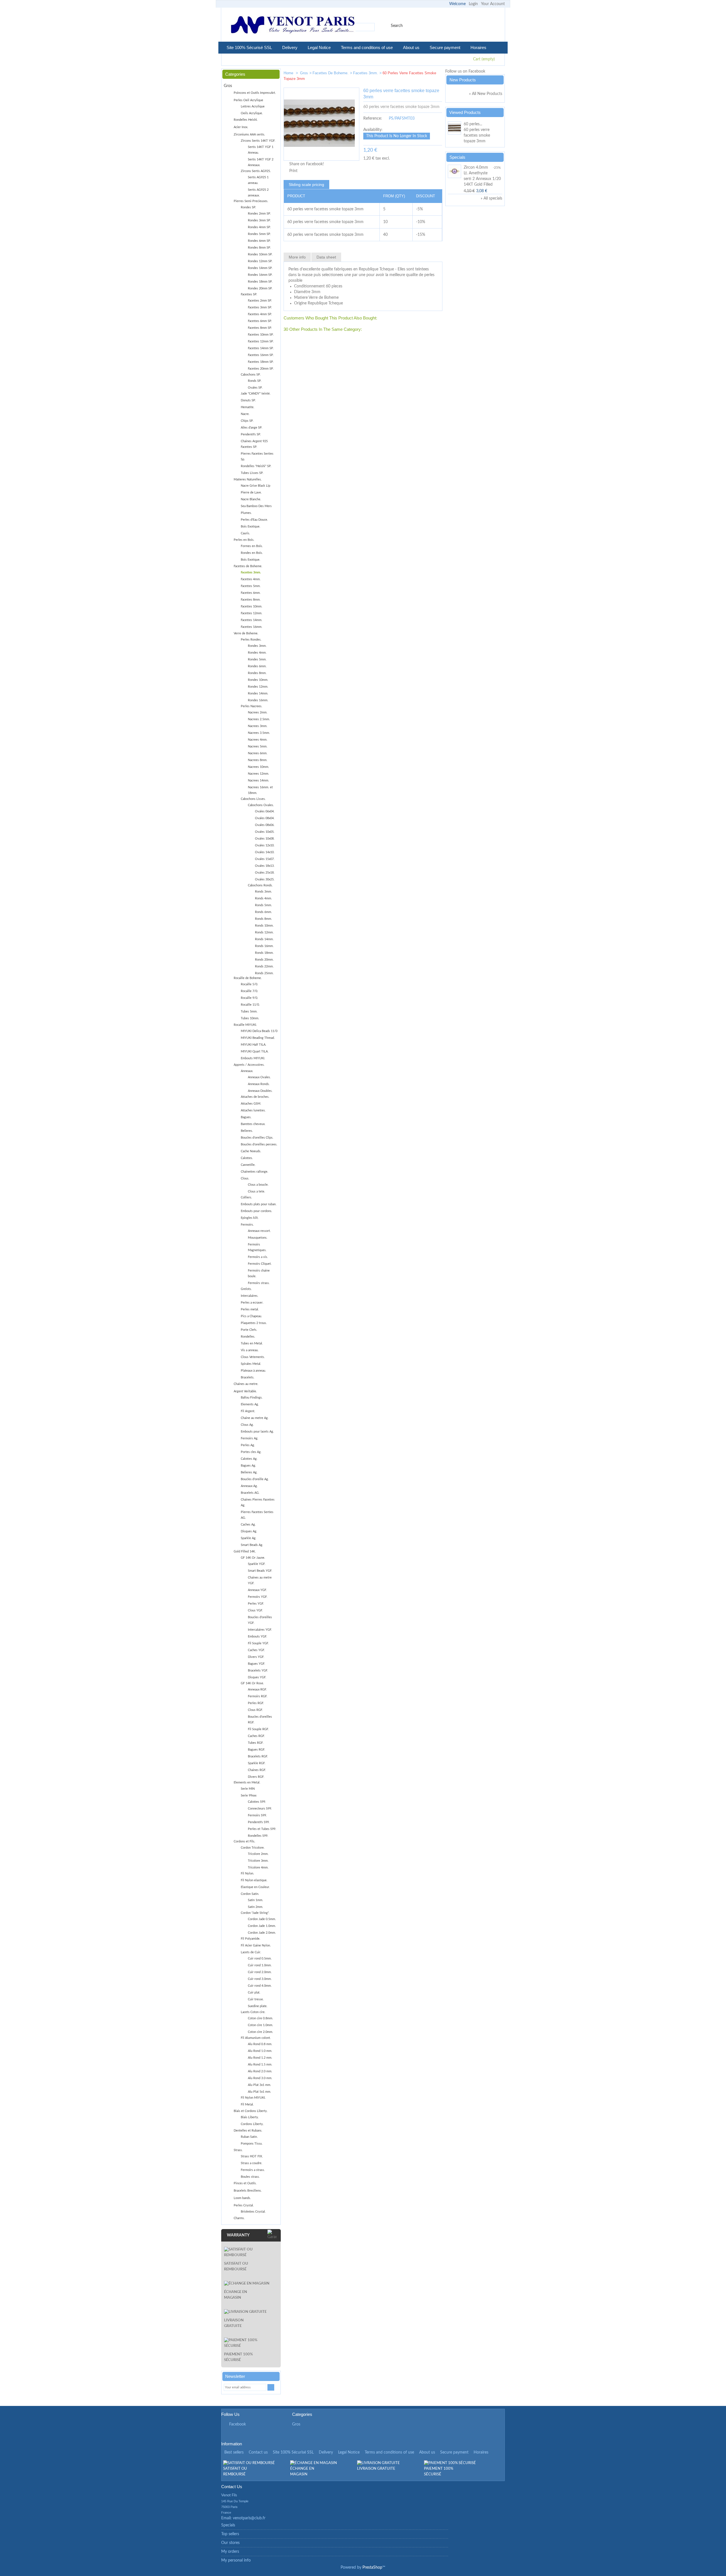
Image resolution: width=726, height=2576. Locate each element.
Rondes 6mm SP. (259, 241)
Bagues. (246, 1117)
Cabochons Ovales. (261, 805)
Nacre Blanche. (251, 499)
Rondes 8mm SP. (259, 248)
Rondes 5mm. (257, 659)
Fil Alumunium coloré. (256, 2038)
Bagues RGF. (257, 1750)
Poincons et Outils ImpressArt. (255, 93)
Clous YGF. (255, 1610)
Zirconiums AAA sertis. (249, 134)
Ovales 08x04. (265, 818)
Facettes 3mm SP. (260, 307)
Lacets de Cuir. (251, 1952)
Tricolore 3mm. (258, 1861)
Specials (457, 157)
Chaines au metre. (246, 1384)
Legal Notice (319, 47)
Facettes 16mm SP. (261, 355)
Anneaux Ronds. (259, 1084)
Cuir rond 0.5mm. (260, 1959)
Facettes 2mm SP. (260, 301)
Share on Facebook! (307, 164)
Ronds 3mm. (263, 892)
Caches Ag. (248, 1525)
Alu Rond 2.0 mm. (260, 2071)
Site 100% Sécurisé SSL (249, 47)
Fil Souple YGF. (258, 1643)
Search (397, 26)
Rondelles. (248, 1337)
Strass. (238, 2150)
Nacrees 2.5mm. (259, 719)
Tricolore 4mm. (258, 1868)
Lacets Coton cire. (253, 2012)
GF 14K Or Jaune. (253, 1558)
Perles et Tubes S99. (262, 1829)
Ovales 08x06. (265, 825)
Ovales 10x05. (265, 832)
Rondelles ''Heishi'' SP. (256, 466)
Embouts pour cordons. (257, 1211)
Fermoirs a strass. (253, 2170)
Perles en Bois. (244, 540)
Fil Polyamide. (251, 1939)
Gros (304, 73)
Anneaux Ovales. (259, 1077)
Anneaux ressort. (259, 1231)
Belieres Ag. (249, 1472)
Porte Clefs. (249, 1330)
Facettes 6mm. (251, 593)
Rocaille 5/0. (249, 984)
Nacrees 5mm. (258, 746)
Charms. (239, 2218)
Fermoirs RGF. (258, 1696)
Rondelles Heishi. (246, 120)
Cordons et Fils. (244, 1841)
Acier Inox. (241, 127)
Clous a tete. (257, 1191)
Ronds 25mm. (264, 973)
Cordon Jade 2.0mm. (262, 1933)
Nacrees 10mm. (258, 767)
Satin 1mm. (256, 1900)
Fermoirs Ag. (250, 1438)
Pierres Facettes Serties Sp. (257, 456)
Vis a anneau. (250, 1350)
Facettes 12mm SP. (261, 341)
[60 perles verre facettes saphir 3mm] (419, 74)
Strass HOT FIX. (252, 2156)
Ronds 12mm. (264, 932)
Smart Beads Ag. (252, 1545)
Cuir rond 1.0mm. (260, 1965)
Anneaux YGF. (257, 1590)
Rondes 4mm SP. (259, 227)
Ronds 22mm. (264, 966)
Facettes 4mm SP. (260, 314)
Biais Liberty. (250, 2117)
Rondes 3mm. (257, 646)
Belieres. (247, 1131)
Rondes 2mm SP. (259, 214)
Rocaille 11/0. (250, 1005)
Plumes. (246, 513)
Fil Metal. (247, 2104)
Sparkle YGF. (257, 1564)
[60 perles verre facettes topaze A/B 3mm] (436, 74)
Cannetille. (248, 1165)
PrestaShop (372, 2567)
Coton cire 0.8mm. (260, 2018)
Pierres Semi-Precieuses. (251, 201)
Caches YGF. (256, 1650)
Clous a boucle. (258, 1185)
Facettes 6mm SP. (260, 321)
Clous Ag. (247, 1425)
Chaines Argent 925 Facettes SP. (254, 444)
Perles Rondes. (251, 640)
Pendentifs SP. (251, 434)
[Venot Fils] (293, 26)
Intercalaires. (250, 1296)
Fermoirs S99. (257, 1815)
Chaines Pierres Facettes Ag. (258, 1502)
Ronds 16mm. (264, 946)
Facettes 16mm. (252, 627)
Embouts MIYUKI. (253, 1058)
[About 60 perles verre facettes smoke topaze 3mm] (455, 129)
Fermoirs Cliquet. (260, 1264)
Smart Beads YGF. (260, 1571)
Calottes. (247, 1158)
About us (411, 47)
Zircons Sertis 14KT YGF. (258, 141)
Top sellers (230, 2534)
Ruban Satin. (249, 2137)
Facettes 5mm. (251, 586)
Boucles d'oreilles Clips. (257, 1138)
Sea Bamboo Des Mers (256, 506)
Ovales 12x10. (265, 845)
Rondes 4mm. (257, 653)
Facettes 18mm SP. (261, 362)
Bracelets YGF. (258, 1671)
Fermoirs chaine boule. (259, 1273)
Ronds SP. (255, 381)
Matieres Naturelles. (248, 479)
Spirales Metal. (251, 1364)
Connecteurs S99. (260, 1809)
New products (463, 80)
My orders (230, 2552)
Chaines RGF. (257, 1770)
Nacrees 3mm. (258, 726)
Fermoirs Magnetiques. (257, 1247)
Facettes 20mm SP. (261, 369)
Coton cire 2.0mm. (260, 2032)
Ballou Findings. (252, 1398)
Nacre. (245, 414)
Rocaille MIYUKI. (245, 1025)
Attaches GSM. (251, 1104)
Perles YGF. (256, 1604)
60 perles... (473, 124)
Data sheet (326, 257)
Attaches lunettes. (253, 1110)
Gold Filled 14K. (245, 1551)
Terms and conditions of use (367, 47)
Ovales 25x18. (265, 873)
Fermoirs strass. (259, 1283)
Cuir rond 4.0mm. (260, 1986)
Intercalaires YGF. (260, 1630)
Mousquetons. (258, 1238)
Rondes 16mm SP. (260, 275)
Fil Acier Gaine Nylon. (256, 1945)
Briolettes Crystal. (253, 2212)
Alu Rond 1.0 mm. (260, 2051)
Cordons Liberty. (252, 2124)
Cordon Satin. (250, 1894)
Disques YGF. (257, 1677)
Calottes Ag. (249, 1459)
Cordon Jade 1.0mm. (262, 1926)
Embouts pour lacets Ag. (257, 1432)
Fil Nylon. (247, 1873)
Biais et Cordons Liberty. (251, 2111)
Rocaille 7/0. (249, 991)
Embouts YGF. (258, 1637)
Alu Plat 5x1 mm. (259, 2092)
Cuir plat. (254, 1993)
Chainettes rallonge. (255, 1172)
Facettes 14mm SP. (261, 348)
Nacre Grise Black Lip (256, 486)
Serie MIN (248, 1789)
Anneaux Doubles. (260, 1091)
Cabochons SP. (251, 375)
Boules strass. (250, 2177)
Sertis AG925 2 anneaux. (258, 193)
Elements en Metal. (247, 1782)
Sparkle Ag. (249, 1538)
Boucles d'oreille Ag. (255, 1479)
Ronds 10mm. (264, 926)
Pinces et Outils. (245, 2183)
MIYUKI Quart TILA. (255, 1051)
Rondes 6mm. (257, 666)
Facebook (238, 2424)
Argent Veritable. (245, 1391)
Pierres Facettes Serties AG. (257, 1515)
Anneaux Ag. (249, 1486)
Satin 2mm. (256, 1907)
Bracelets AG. (250, 1493)
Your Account (493, 4)
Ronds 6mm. (263, 912)
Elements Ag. (250, 1404)
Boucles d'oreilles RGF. (260, 1720)
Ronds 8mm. (263, 919)
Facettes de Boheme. (331, 73)
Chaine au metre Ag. (255, 1418)
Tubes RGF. (256, 1743)
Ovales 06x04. (265, 811)
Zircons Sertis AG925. (256, 171)
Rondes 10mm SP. (260, 254)
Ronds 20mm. (264, 960)
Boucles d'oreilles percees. (259, 1144)
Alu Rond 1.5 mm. (260, 2065)
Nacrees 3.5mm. (259, 733)
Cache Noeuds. (251, 1151)
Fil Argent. (248, 1411)
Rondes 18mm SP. (260, 282)
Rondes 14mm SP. (260, 268)
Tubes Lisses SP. (252, 473)
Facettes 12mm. (252, 613)
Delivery (290, 47)
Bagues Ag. (248, 1466)
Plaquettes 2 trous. (254, 1323)
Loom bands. (242, 2198)
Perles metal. (250, 1309)
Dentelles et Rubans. (248, 2131)
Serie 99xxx (249, 1796)
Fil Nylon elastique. (254, 1880)
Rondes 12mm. (258, 687)
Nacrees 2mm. (258, 712)
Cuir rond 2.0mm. (260, 1972)
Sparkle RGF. (257, 1763)
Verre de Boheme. (246, 633)
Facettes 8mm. (251, 600)
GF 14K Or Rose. (252, 1683)
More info (297, 257)
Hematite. (248, 407)
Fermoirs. (247, 1225)
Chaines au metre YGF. (260, 1580)
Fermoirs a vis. (258, 1257)
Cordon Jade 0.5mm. (262, 1919)
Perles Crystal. (244, 2205)
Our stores (230, 2543)
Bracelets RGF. (258, 1756)
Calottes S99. (257, 1802)
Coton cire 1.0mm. (260, 2025)
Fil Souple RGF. (258, 1729)
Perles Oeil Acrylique (248, 100)
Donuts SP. (248, 400)
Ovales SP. (255, 388)
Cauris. (245, 533)
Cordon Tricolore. (253, 1848)
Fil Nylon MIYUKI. (253, 2098)
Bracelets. (248, 1377)
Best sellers (234, 2452)
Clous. (245, 1178)
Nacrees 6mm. (258, 753)
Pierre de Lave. (251, 492)
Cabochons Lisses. (253, 799)
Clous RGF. (255, 1710)
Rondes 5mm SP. (259, 234)
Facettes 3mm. (366, 73)
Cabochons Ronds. (260, 885)
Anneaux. (247, 1071)
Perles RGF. (256, 1703)
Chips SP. (247, 421)
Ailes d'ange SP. (252, 428)
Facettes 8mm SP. (260, 328)
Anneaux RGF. (257, 1690)
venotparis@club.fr (249, 2518)
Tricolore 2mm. (258, 1854)
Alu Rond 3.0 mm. (260, 2078)
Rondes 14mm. (258, 693)
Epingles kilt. (250, 1218)
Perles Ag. (248, 1445)
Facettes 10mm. (252, 606)
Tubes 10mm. (250, 1018)
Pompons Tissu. (252, 2144)
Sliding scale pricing (306, 185)
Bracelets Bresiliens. (248, 2191)
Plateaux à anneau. (253, 1371)
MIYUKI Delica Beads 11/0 (259, 1031)
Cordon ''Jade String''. (255, 1913)
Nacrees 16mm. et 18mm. (260, 790)
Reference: (373, 118)
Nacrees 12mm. (258, 774)
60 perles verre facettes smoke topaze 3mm (477, 135)
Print (293, 171)
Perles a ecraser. (252, 1303)
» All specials (491, 198)
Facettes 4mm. (251, 579)
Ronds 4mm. (263, 898)
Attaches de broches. (255, 1097)
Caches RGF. (256, 1736)
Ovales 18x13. (265, 866)
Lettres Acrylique (253, 106)
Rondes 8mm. (257, 673)
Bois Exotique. (251, 527)
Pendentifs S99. (259, 1822)
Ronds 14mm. (264, 939)
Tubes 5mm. (249, 1011)
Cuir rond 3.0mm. (260, 1979)
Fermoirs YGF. (258, 1597)
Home (289, 73)
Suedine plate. (258, 2006)
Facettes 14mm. (252, 620)
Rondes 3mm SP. (259, 220)
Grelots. (246, 1289)
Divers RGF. (256, 1777)
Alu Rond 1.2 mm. (260, 2058)
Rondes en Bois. (252, 553)
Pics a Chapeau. (251, 1316)
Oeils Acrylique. (252, 113)
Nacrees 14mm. (258, 780)
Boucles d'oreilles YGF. (260, 1620)
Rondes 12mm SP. (260, 261)
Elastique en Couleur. (255, 1887)
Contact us (258, 2452)
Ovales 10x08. (265, 839)
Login (473, 4)
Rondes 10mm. (258, 680)
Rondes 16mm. (258, 700)
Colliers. (246, 1197)
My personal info (236, 2560)
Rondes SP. (248, 207)
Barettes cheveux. (253, 1124)
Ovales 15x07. (265, 859)
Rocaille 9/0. (249, 998)
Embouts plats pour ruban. (259, 1204)
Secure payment (445, 47)
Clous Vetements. (253, 1357)
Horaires (478, 47)
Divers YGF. (256, 1657)
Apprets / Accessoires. (249, 1065)
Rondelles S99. (258, 1836)
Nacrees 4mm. (258, 740)
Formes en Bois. (252, 546)
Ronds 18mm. (264, 953)
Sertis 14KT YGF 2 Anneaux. (261, 162)
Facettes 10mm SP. (261, 335)
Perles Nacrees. (252, 706)
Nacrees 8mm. (258, 760)
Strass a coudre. (252, 2163)
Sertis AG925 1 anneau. (258, 180)
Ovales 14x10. (265, 852)
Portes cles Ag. (251, 1452)
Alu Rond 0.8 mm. (260, 2044)
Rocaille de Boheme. (248, 978)
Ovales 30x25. (265, 879)
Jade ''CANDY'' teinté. (256, 394)
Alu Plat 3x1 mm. (259, 2085)
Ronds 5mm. (263, 905)
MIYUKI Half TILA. (254, 1045)
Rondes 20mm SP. (260, 288)
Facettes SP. (249, 294)
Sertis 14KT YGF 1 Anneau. (261, 150)
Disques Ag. (249, 1531)
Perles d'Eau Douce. (254, 520)
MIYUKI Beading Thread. (258, 1038)
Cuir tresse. (256, 1999)
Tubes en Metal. (252, 1343)
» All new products (486, 94)
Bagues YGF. (257, 1664)
